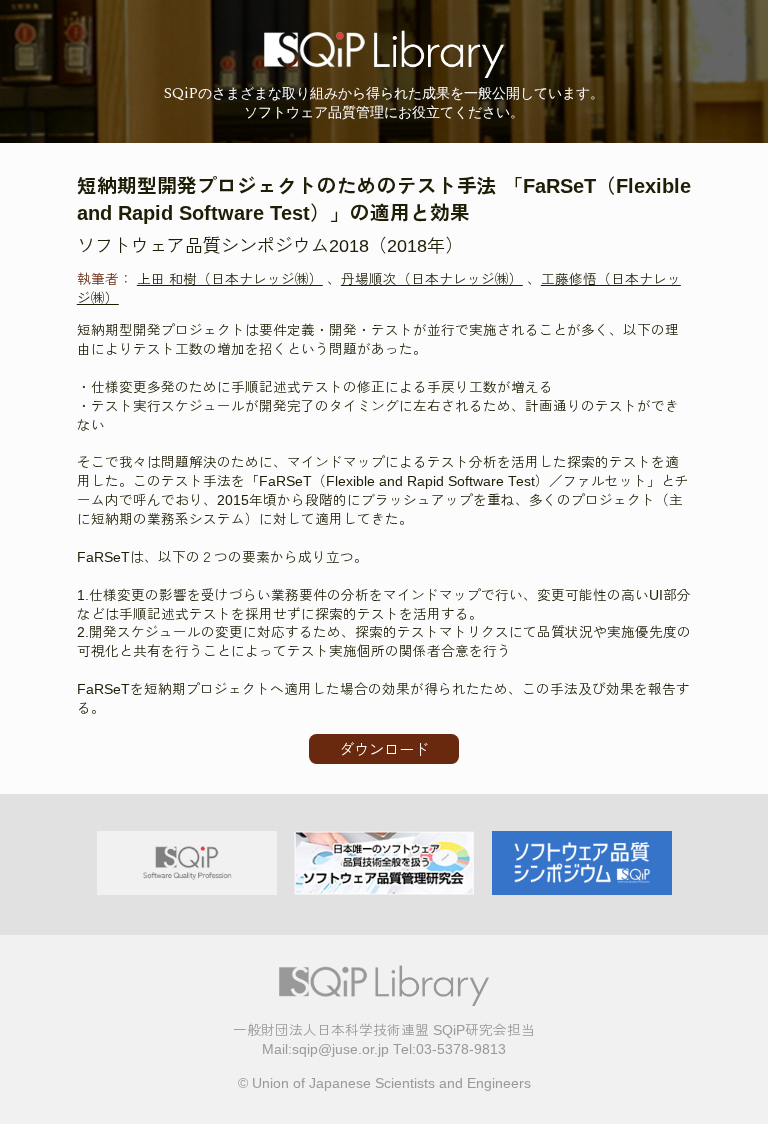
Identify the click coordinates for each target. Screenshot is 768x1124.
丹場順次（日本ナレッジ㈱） (432, 279)
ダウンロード (384, 749)
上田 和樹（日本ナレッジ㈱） (230, 279)
